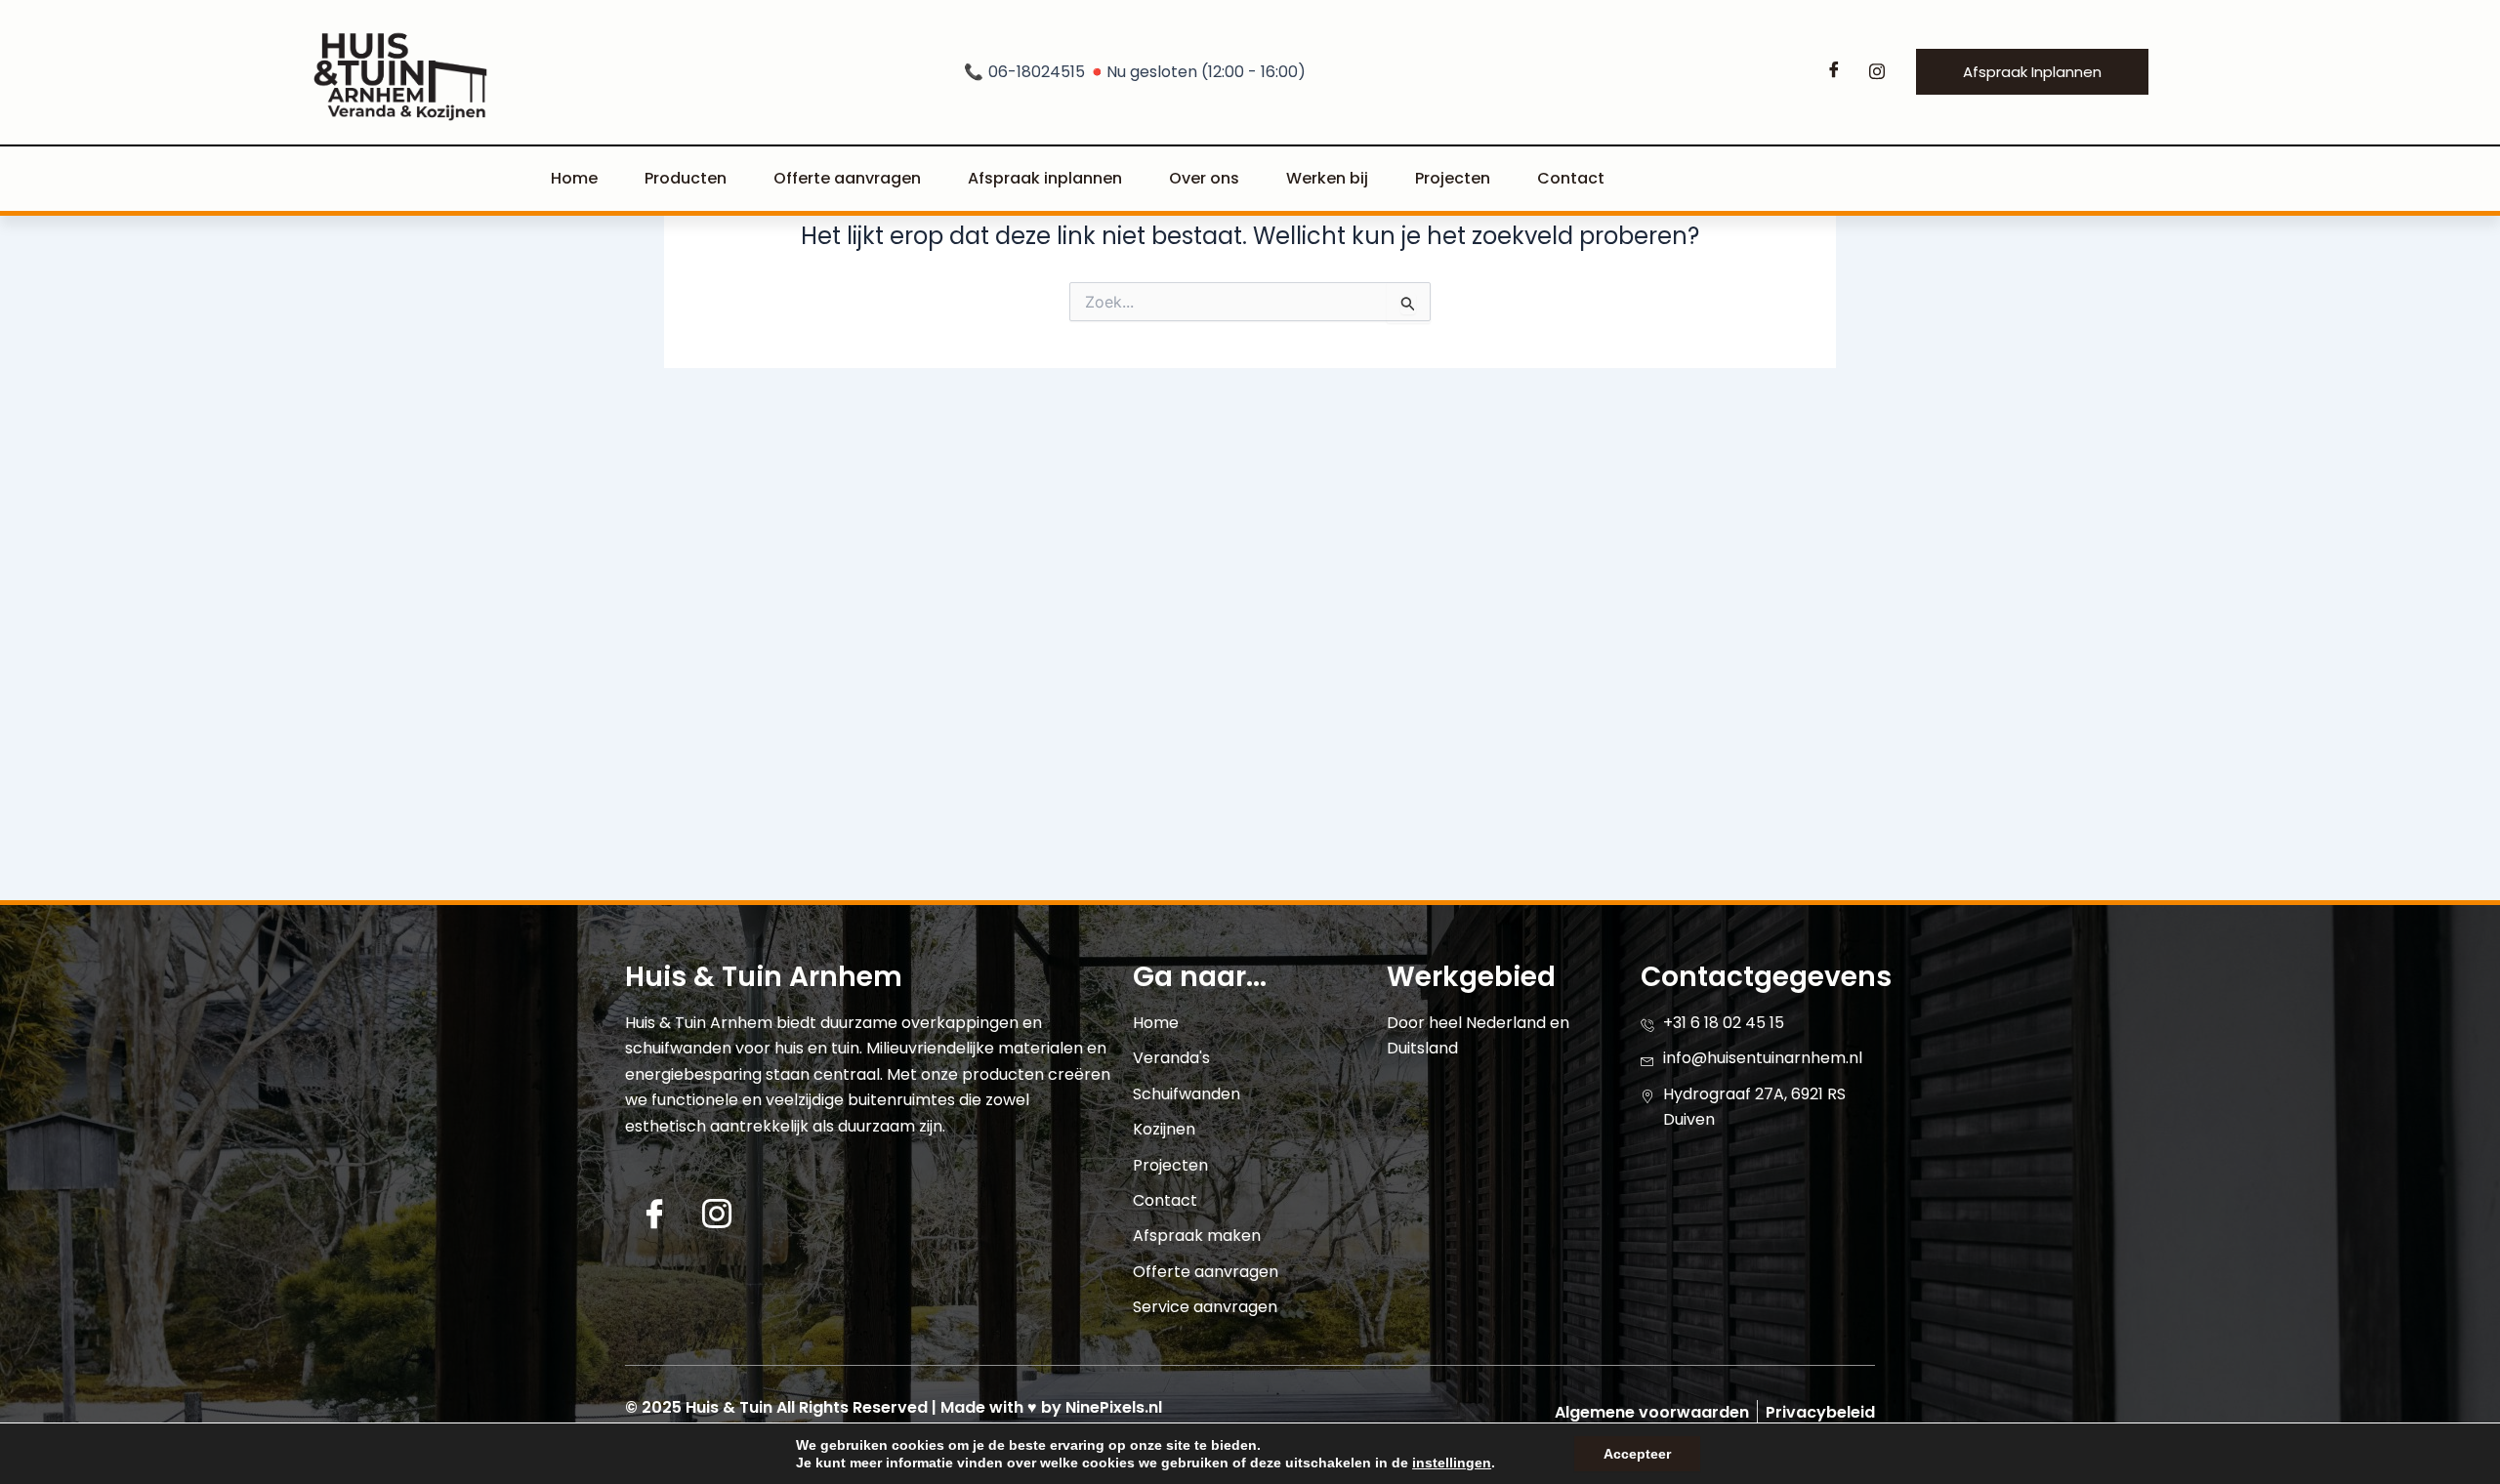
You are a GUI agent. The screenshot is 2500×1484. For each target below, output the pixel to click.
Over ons (1204, 178)
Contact (1571, 178)
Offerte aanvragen (847, 178)
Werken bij (1327, 178)
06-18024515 (1135, 72)
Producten (686, 178)
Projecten (1453, 178)
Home (574, 178)
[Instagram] (1877, 72)
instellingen (1452, 1463)
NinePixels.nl (1114, 1407)
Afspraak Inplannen (2032, 72)
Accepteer (1637, 1454)
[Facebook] (1834, 72)
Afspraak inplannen (1045, 178)
